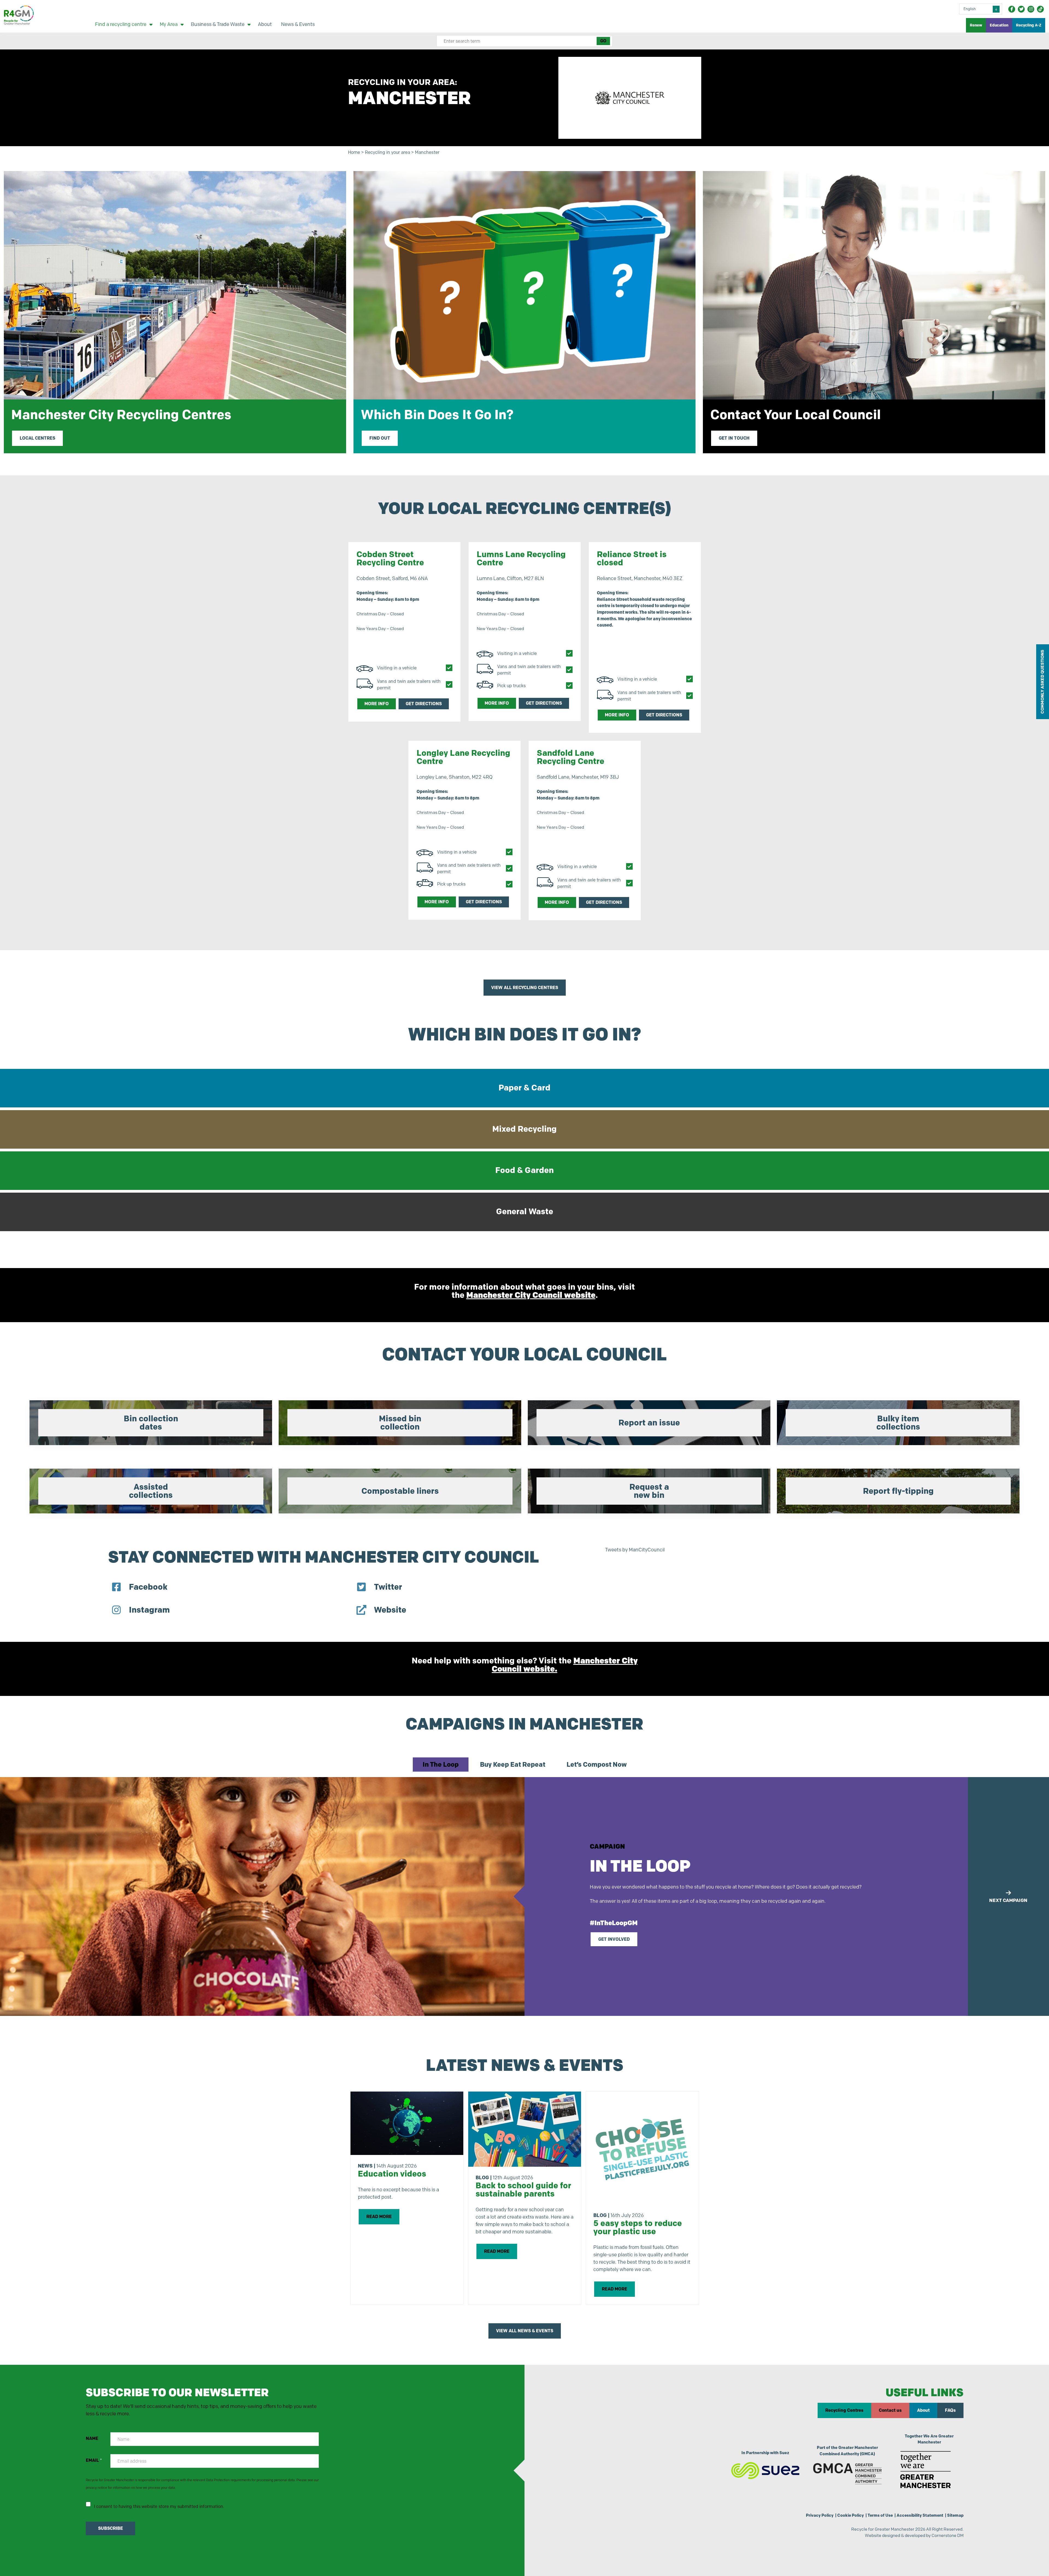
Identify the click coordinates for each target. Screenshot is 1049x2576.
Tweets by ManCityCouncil (635, 1550)
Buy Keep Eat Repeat (513, 1764)
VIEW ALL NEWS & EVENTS (525, 2331)
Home (354, 152)
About (923, 2410)
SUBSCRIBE (111, 2528)
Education (999, 25)
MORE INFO (377, 704)
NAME (92, 2438)
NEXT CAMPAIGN (1008, 1900)
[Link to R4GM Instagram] (1031, 9)
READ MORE (379, 2217)
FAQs (950, 2410)
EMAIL (94, 2460)
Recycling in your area (388, 152)
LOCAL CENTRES (37, 438)
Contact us (890, 2410)
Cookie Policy (851, 2515)
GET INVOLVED (614, 1939)
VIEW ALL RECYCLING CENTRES (525, 988)
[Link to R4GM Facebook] (1012, 9)
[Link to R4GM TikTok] (1040, 9)
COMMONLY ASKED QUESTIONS (1042, 682)
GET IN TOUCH (734, 438)
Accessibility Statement (920, 2515)
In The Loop (441, 1764)
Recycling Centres (844, 2410)
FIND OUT (380, 438)
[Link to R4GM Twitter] (1021, 9)
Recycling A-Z (1029, 25)
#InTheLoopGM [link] (614, 1923)
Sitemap (955, 2515)
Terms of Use (880, 2515)
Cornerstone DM (948, 2535)
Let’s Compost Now (597, 1764)
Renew (976, 25)
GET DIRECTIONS (424, 704)
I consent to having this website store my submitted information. (159, 2506)
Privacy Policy (820, 2515)
